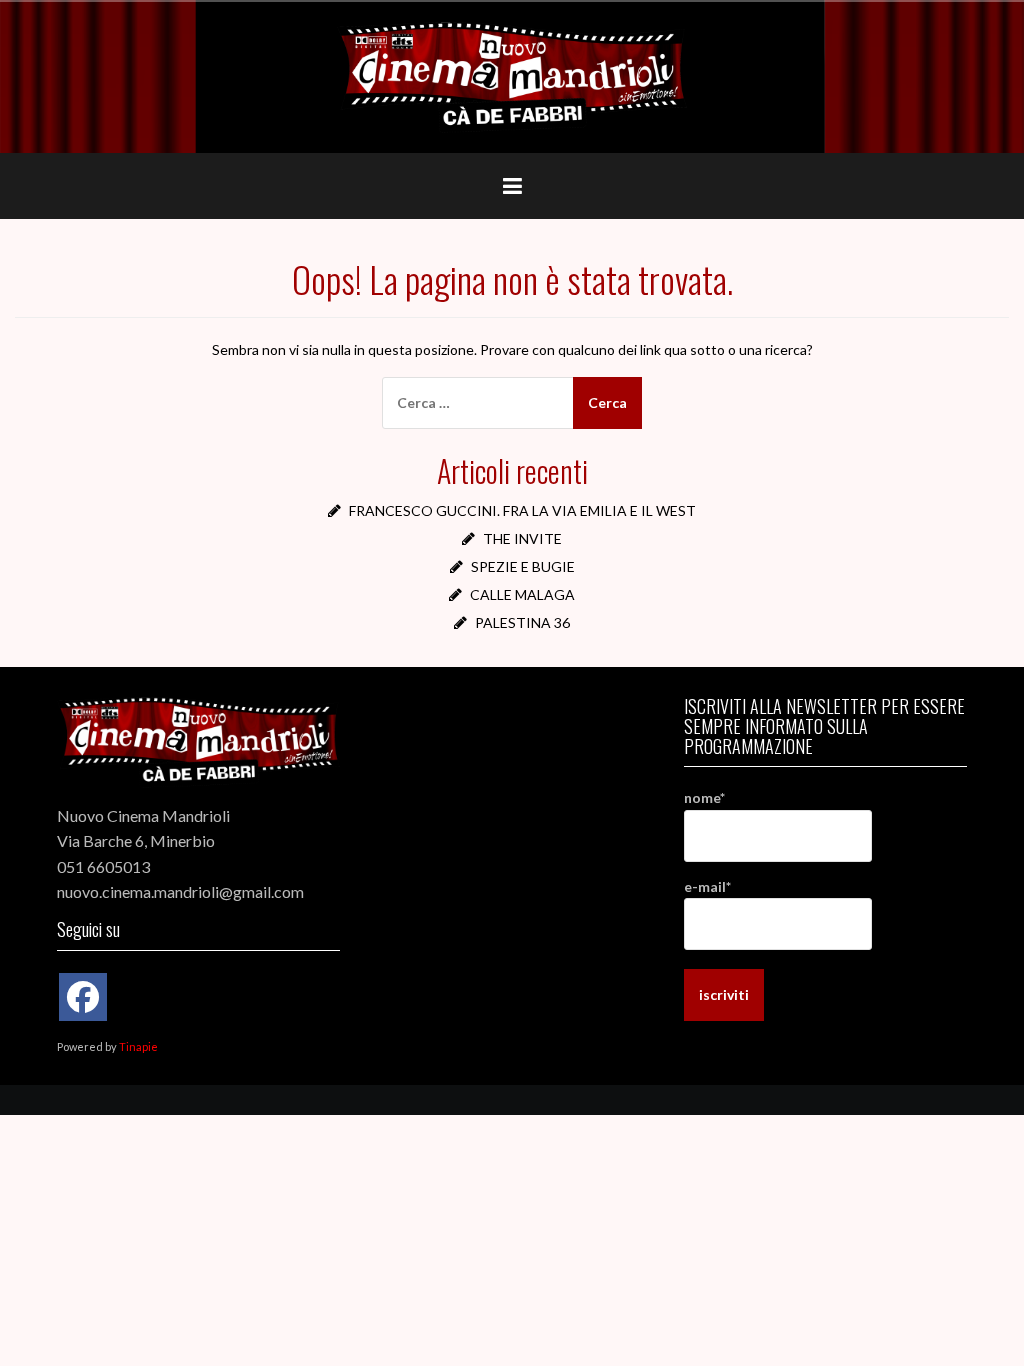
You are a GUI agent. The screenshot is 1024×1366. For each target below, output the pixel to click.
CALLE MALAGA (522, 594)
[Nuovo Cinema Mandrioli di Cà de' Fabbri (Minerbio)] (512, 75)
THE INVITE (522, 538)
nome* (704, 797)
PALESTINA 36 (522, 622)
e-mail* (707, 886)
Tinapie (138, 1046)
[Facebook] (83, 997)
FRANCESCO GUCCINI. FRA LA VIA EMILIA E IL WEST (522, 510)
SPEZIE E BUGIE (523, 566)
